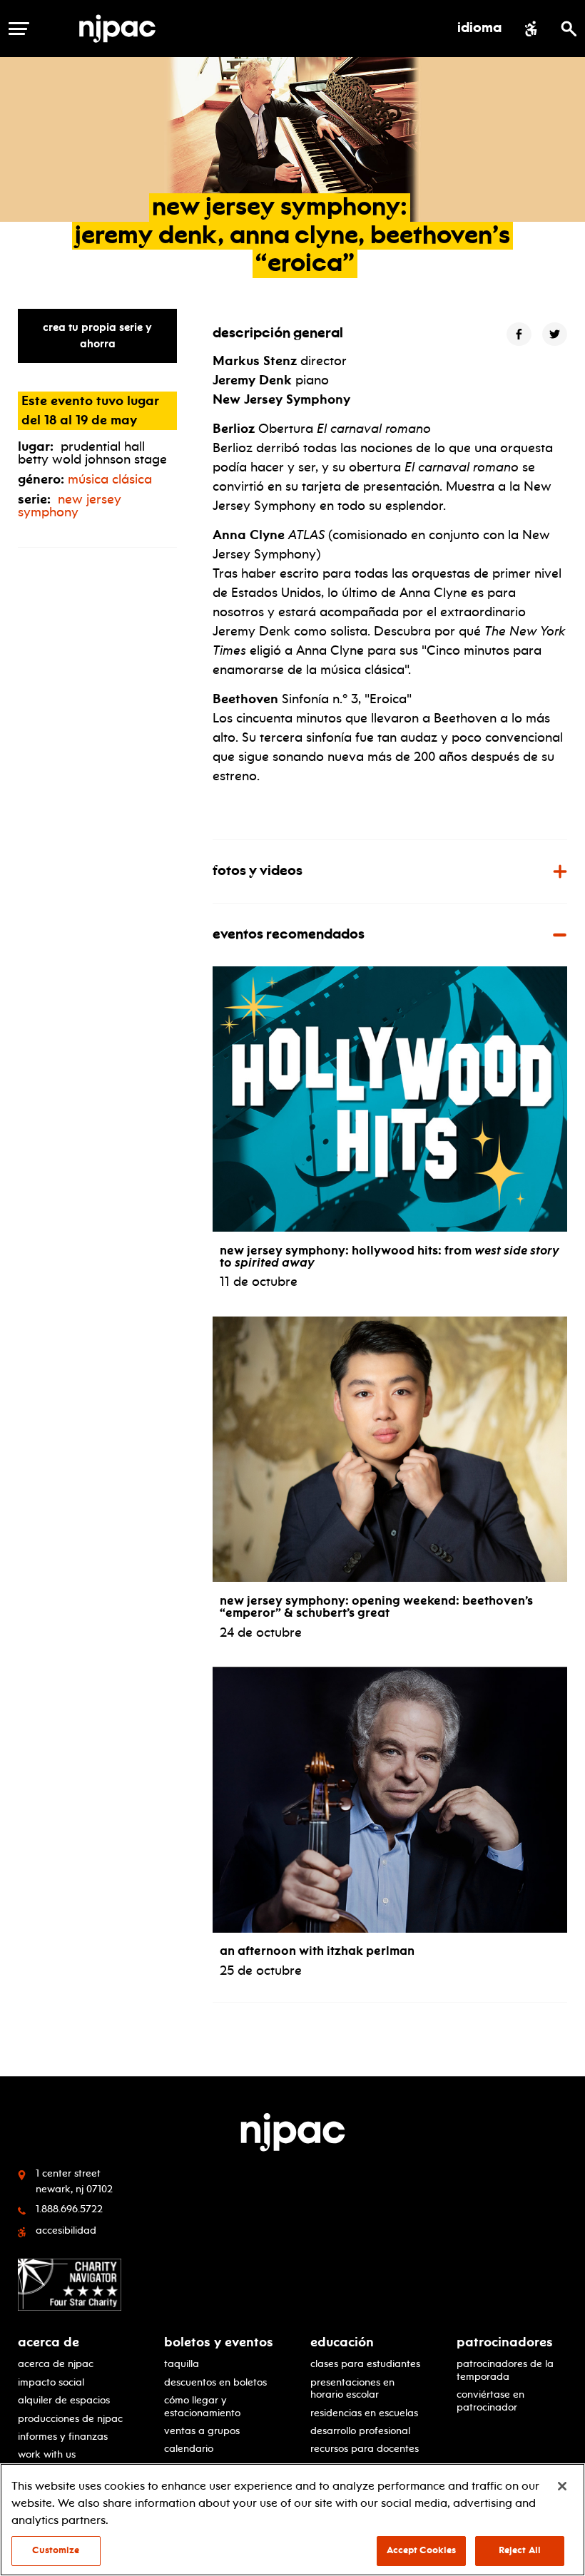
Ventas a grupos (202, 2431)
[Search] (569, 29)
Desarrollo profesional (360, 2431)
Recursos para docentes (365, 2448)
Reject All (520, 2550)
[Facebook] (519, 334)
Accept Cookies (422, 2550)
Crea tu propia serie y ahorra (97, 336)
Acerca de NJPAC (56, 2363)
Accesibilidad (66, 2230)
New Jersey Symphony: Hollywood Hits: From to (390, 1257)
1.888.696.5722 (69, 2209)
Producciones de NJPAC (70, 2418)
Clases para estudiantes (365, 2363)
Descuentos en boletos (215, 2382)
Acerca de (49, 2342)
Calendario (189, 2448)
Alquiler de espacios (64, 2400)
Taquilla (182, 2363)
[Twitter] (555, 334)
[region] (292, 2520)
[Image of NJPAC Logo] (123, 29)
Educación (342, 2342)
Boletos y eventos (219, 2342)
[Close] (562, 2486)
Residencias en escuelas (364, 2413)
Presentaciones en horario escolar (352, 2388)
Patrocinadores (505, 2342)
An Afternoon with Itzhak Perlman (317, 1951)
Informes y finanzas (63, 2436)
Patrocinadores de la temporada (505, 2370)
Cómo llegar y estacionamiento (202, 2406)
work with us (47, 2454)
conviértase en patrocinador (490, 2400)
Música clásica (110, 479)
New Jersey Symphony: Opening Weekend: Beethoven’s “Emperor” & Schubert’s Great (376, 1607)
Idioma (479, 29)
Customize (56, 2550)
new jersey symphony (70, 506)
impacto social (51, 2382)
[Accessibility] (531, 29)
